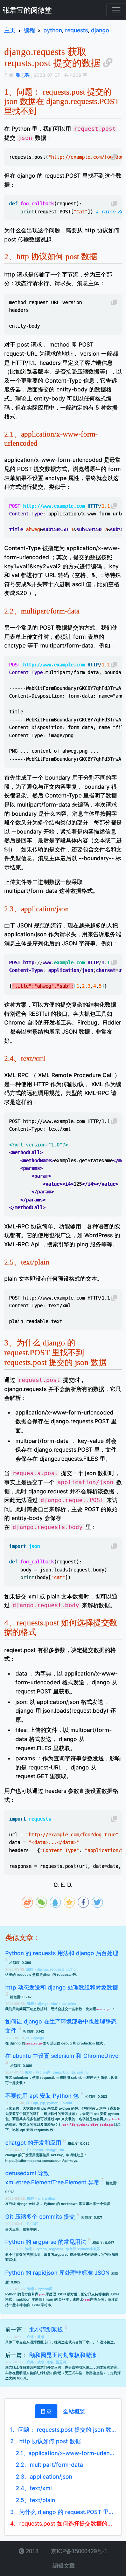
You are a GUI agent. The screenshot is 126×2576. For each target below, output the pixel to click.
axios (72, 2004)
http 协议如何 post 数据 (45, 2441)
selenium (84, 2072)
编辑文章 (63, 2566)
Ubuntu (69, 2072)
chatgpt (51, 2150)
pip (43, 2103)
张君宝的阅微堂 (27, 10)
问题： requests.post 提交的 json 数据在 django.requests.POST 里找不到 (63, 2430)
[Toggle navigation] (116, 10)
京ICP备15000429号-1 (79, 2551)
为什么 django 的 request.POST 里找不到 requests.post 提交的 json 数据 (63, 2512)
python (72, 1969)
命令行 (71, 2249)
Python (41, 2249)
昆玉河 (61, 2362)
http (63, 2004)
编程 (30, 1969)
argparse (56, 2249)
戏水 (41, 2362)
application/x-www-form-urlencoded (66, 2453)
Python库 (43, 2072)
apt (36, 2103)
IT (28, 2038)
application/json (44, 2476)
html (54, 2004)
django (43, 1969)
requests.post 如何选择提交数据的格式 (63, 2523)
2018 (31, 2551)
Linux (57, 2072)
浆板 (41, 2337)
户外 (31, 2337)
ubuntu (66, 2103)
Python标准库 (89, 2249)
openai (38, 2150)
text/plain (35, 2500)
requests (57, 1969)
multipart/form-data (49, 2465)
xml (40, 2198)
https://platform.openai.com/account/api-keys (41, 2161)
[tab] (46, 2411)
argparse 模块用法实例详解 (76, 2255)
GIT (35, 2224)
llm (62, 2150)
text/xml (34, 2488)
